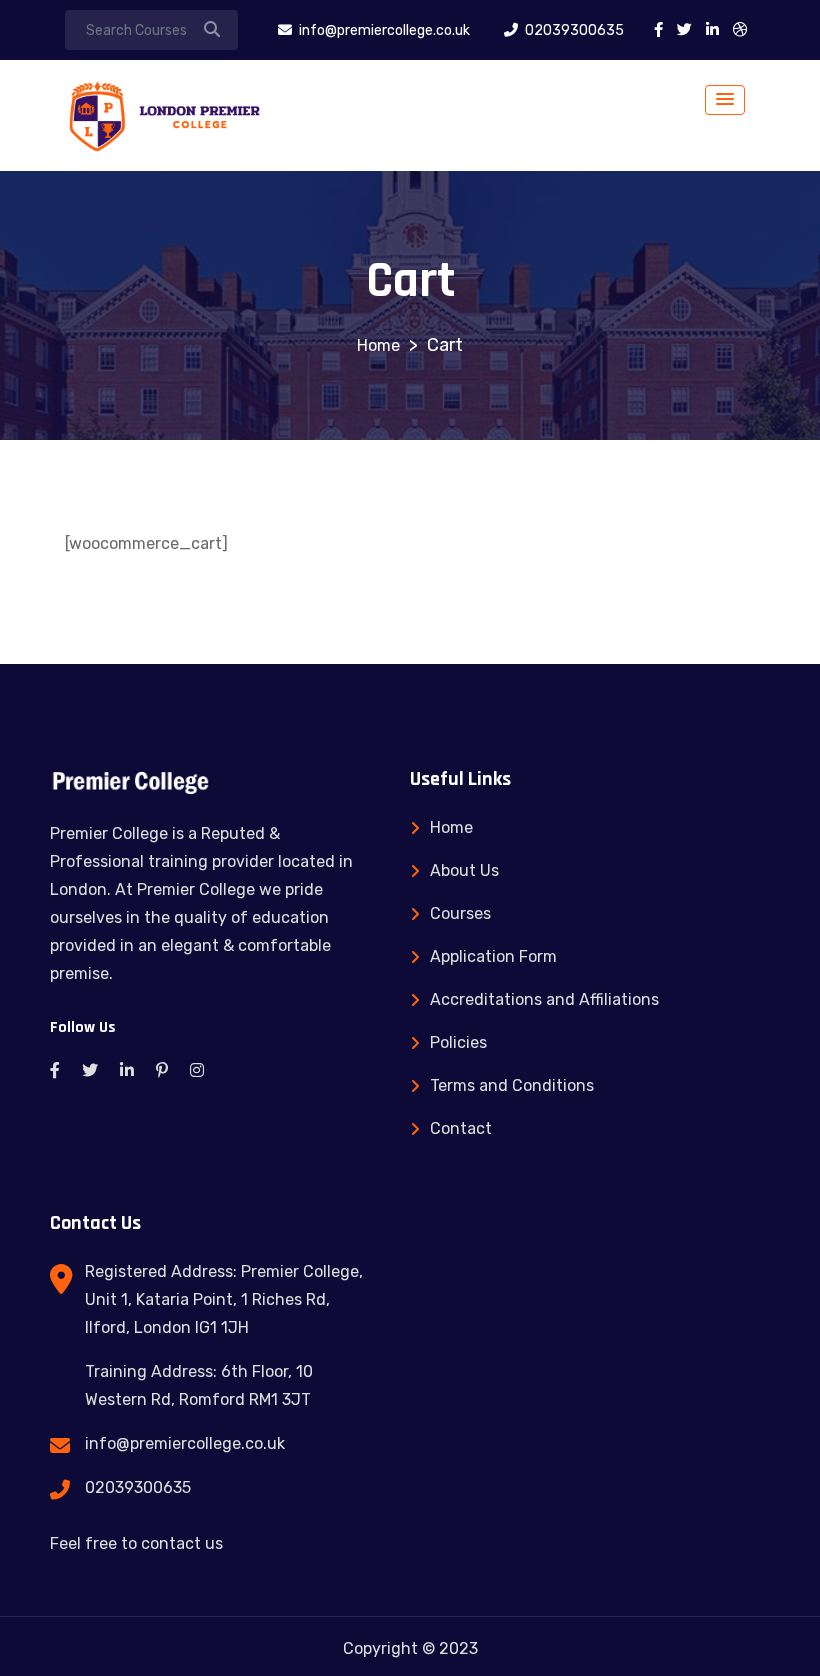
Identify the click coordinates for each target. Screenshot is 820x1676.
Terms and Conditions (512, 1085)
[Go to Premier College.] (378, 345)
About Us (464, 870)
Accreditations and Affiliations (544, 999)
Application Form (493, 956)
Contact (461, 1128)
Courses (460, 913)
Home (451, 827)
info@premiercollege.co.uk (185, 1443)
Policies (458, 1042)
